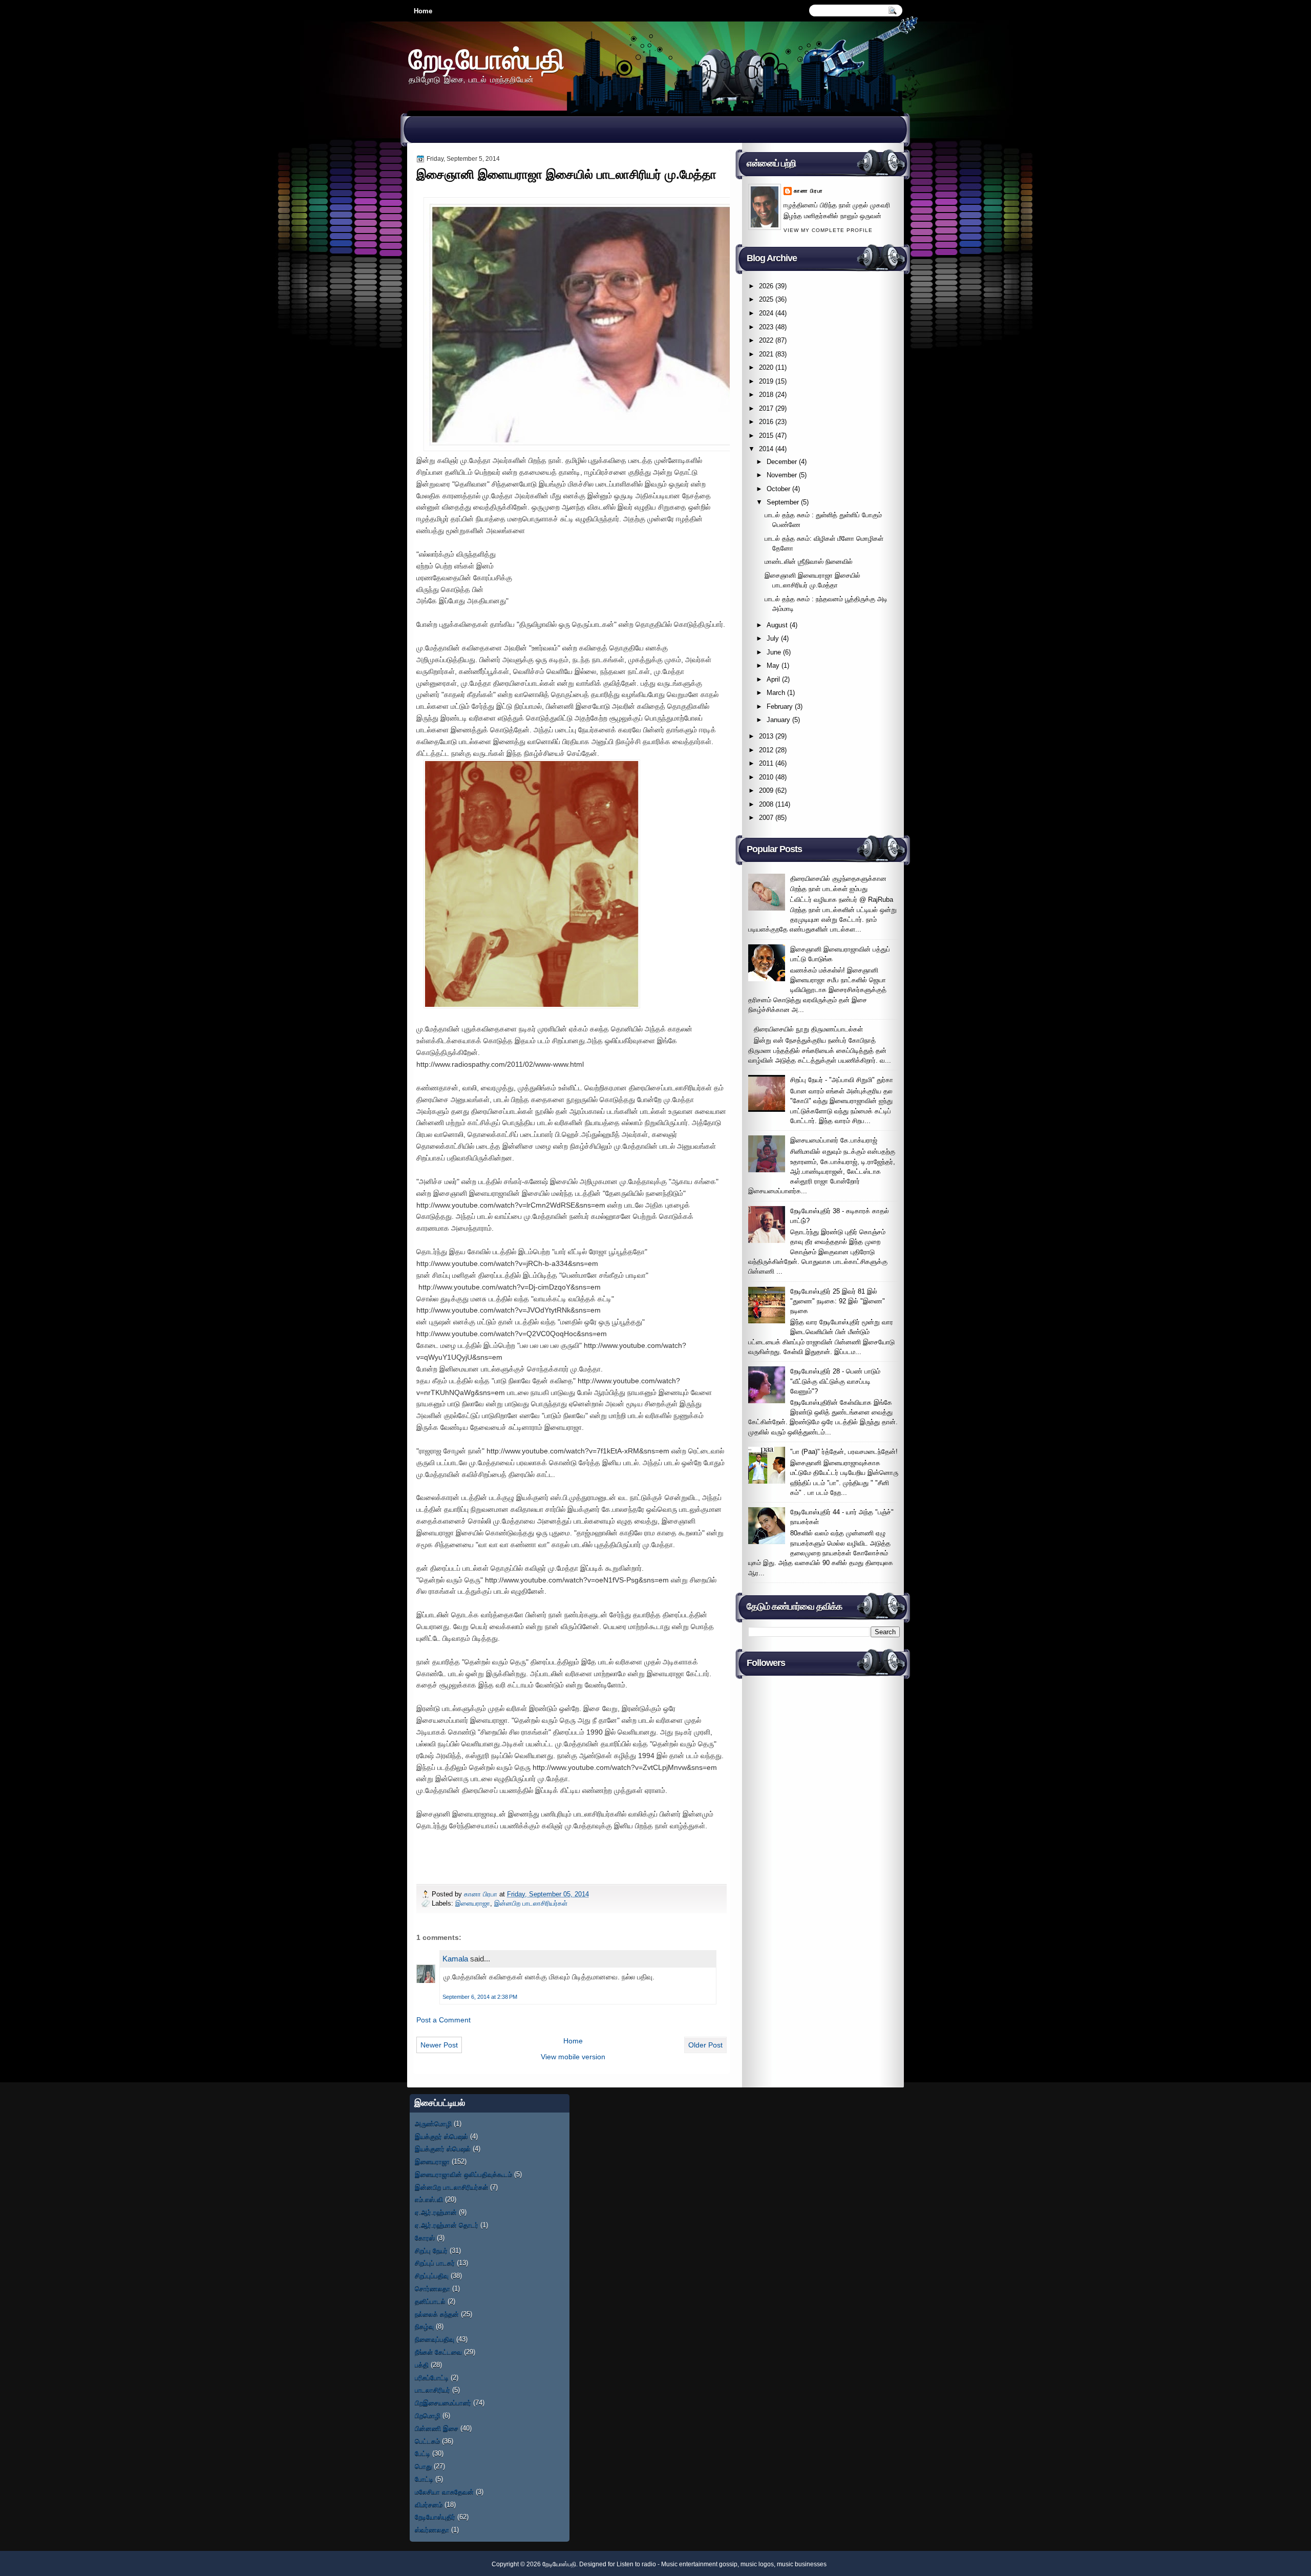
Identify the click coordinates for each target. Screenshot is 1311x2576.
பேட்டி (422, 2453)
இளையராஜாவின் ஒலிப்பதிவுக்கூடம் (463, 2174)
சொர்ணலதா (432, 2288)
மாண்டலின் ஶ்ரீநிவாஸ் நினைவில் (809, 562)
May (773, 666)
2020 (766, 367)
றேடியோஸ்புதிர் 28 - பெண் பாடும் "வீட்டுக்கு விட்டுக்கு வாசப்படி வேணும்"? (835, 1381)
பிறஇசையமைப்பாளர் (443, 2403)
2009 (766, 790)
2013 (766, 736)
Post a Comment (443, 2020)
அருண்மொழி (433, 2124)
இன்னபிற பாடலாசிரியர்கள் (531, 1903)
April (773, 679)
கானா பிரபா (482, 1894)
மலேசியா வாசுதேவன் (444, 2492)
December (782, 462)
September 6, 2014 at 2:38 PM (480, 1997)
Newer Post (439, 2045)
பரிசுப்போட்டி (432, 2378)
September (783, 502)
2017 (766, 408)
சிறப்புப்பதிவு (432, 2276)
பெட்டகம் (427, 2441)
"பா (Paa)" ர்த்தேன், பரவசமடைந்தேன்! (844, 1452)
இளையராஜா (473, 1903)
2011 (766, 763)
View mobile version (573, 2057)
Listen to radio (636, 2564)
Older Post (705, 2045)
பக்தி (422, 2365)
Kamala (455, 1959)
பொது (423, 2466)
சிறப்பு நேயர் (431, 2251)
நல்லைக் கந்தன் (437, 2314)
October (778, 489)
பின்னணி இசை (437, 2428)
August (777, 625)
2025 (766, 299)
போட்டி (424, 2479)
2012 (766, 750)
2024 (766, 313)
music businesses (802, 2564)
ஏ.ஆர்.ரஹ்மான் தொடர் (447, 2225)
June (774, 652)
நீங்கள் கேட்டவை (438, 2352)
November (782, 475)
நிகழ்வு (424, 2326)
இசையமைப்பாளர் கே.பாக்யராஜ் (834, 1140)
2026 (766, 286)
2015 (766, 436)
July (773, 638)
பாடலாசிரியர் (432, 2390)
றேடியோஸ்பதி (487, 59)
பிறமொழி (428, 2415)
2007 (766, 818)
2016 (766, 422)
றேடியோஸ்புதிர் (435, 2517)
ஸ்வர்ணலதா (432, 2530)
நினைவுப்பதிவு (435, 2339)
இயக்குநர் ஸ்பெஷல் (441, 2136)
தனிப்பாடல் (430, 2301)
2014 (766, 449)
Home (423, 11)
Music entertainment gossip (699, 2564)
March (776, 693)
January (778, 720)
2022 (766, 340)
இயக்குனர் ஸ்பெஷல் (443, 2149)
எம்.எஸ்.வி (429, 2199)
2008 (766, 804)
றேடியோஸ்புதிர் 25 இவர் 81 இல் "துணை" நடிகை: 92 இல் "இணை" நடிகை (838, 1301)
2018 (766, 395)
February (780, 706)
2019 (766, 381)
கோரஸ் (425, 2238)
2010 (766, 777)
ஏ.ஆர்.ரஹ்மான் (436, 2212)
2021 (766, 354)
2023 (766, 327)
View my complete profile (828, 230)
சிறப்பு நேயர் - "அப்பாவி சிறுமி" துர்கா (842, 1080)
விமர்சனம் (429, 2505)
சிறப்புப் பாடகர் (435, 2263)
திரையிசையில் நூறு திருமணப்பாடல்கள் (808, 1029)
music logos (757, 2564)
